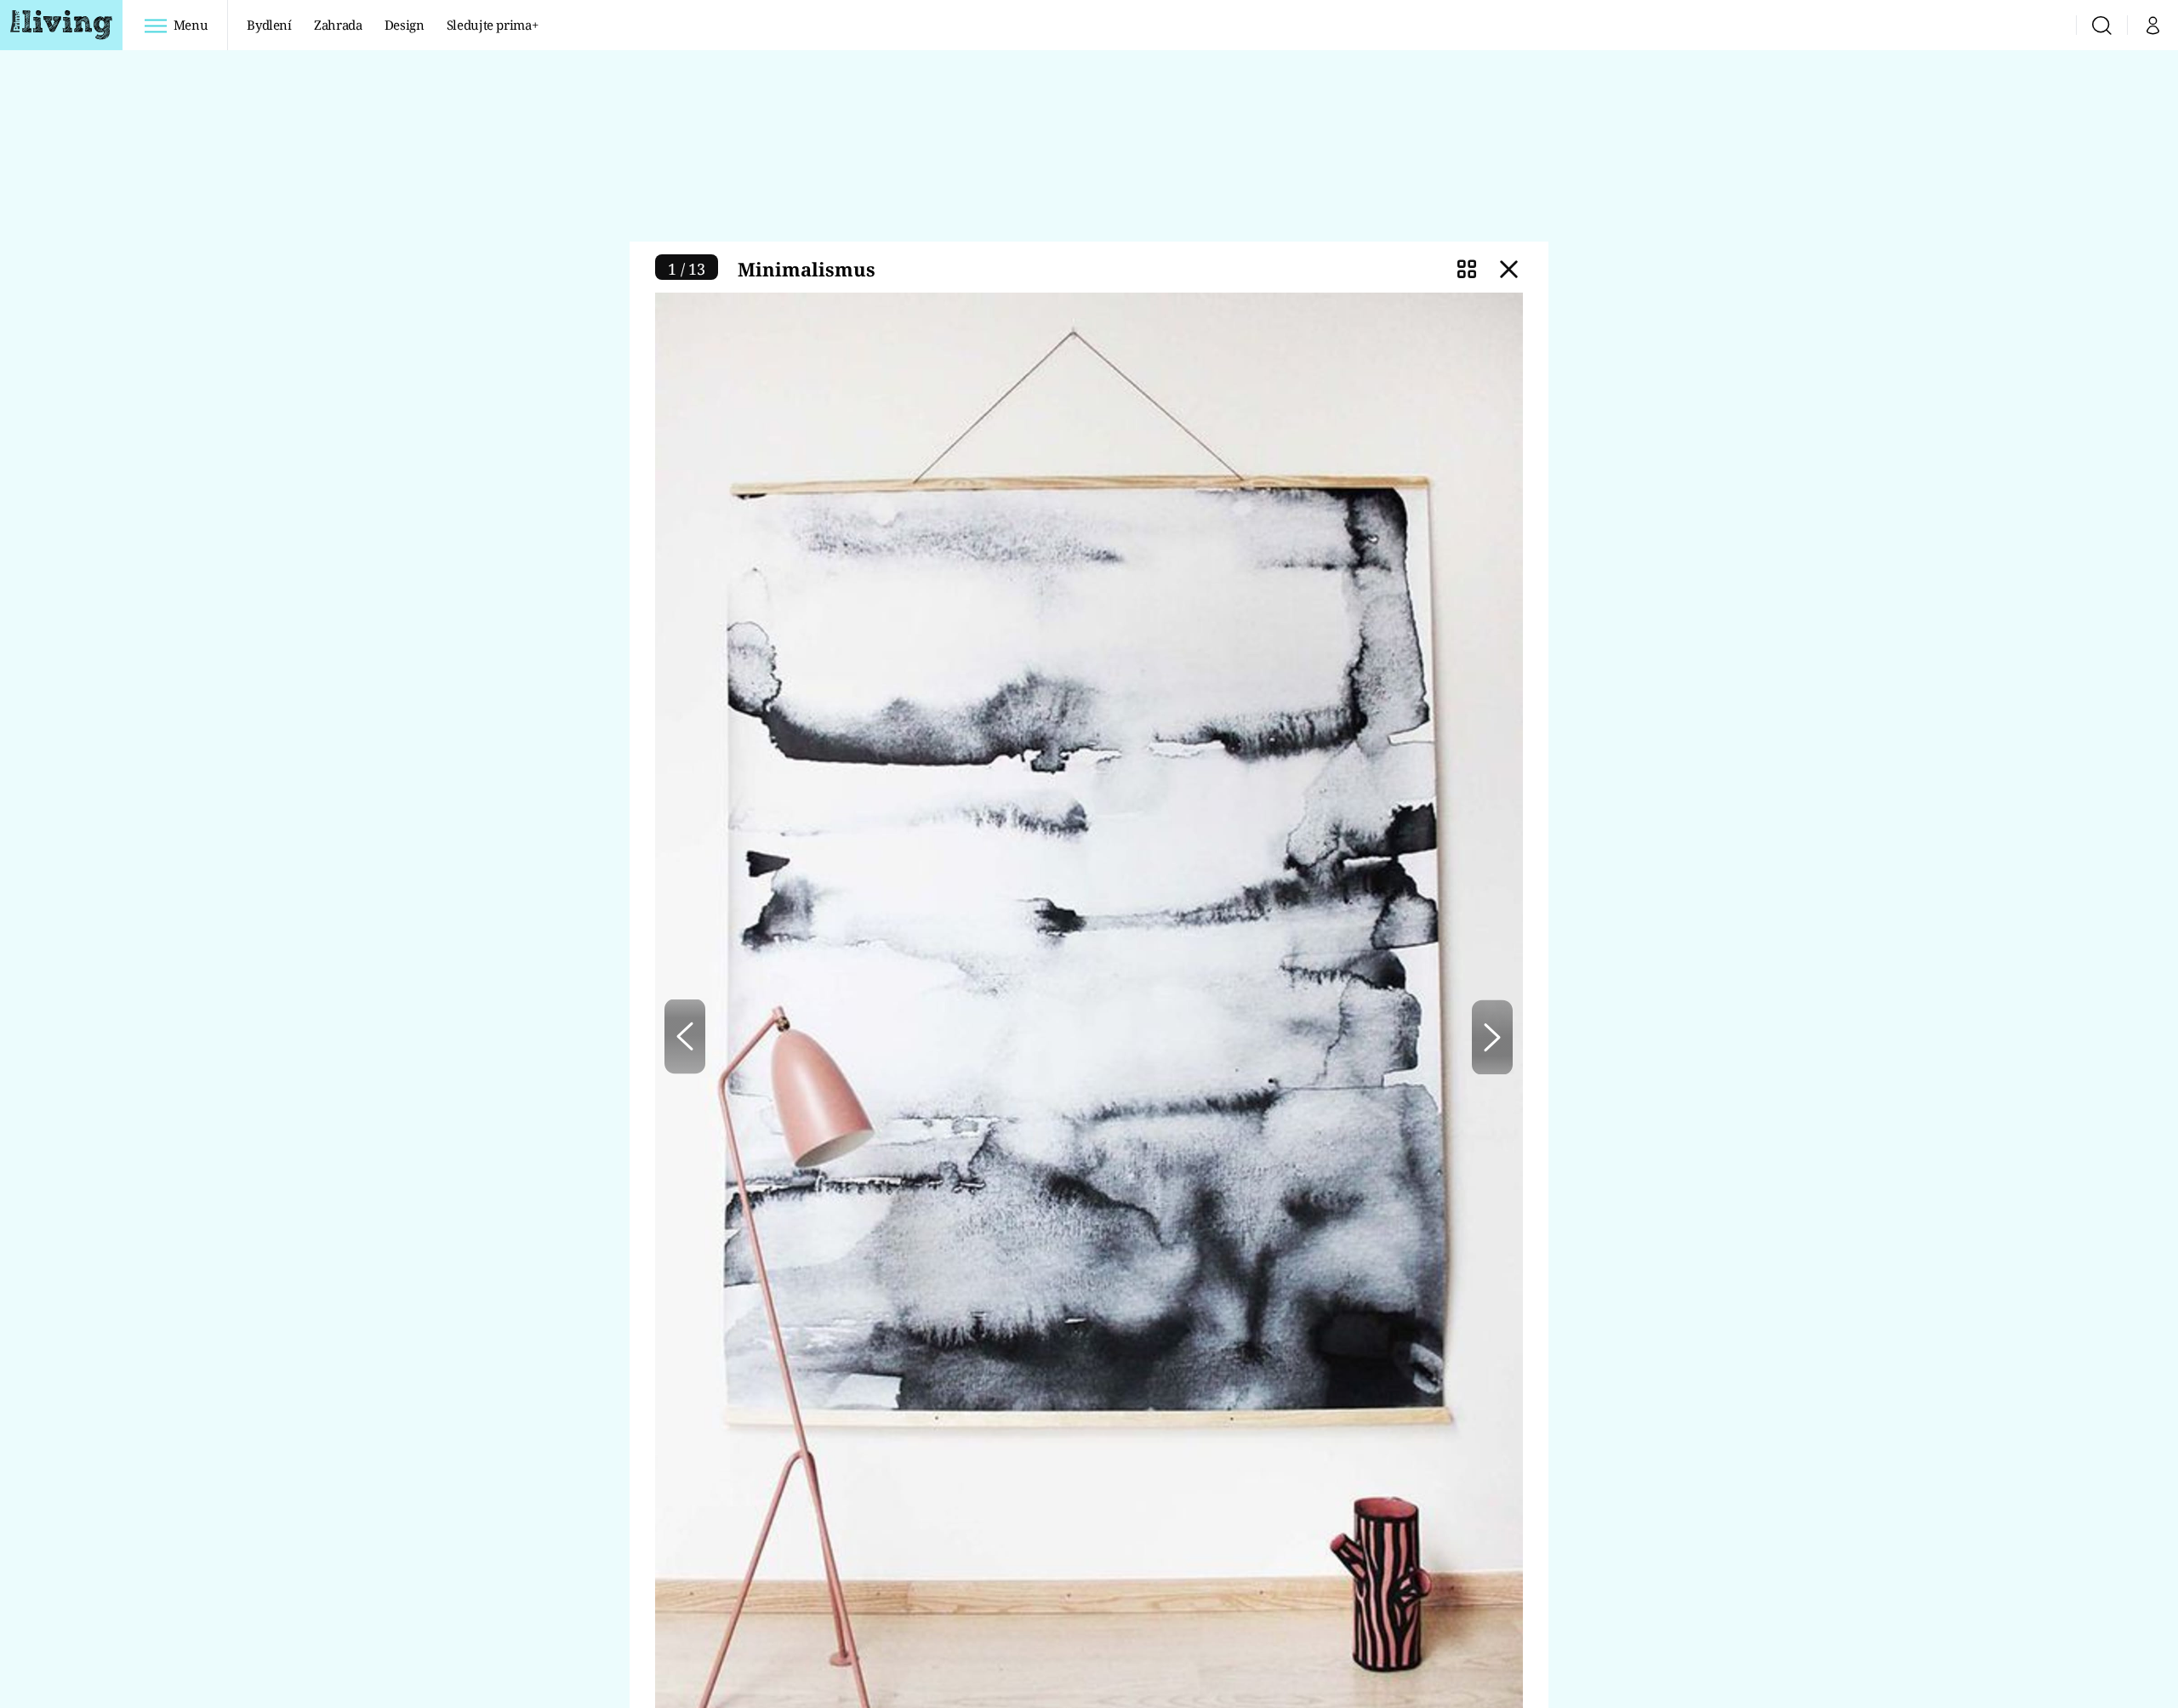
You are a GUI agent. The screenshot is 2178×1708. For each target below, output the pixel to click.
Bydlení (269, 25)
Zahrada (338, 25)
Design (405, 25)
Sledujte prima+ (493, 25)
